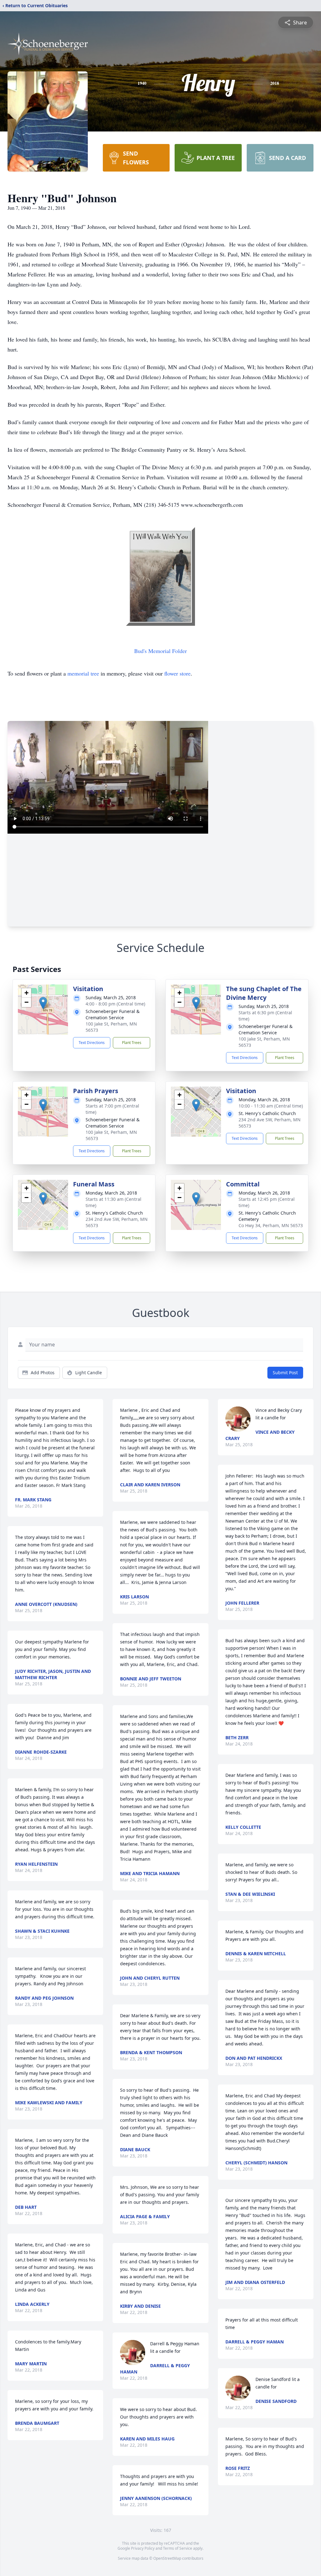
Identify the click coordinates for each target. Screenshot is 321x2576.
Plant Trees (132, 1043)
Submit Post (285, 1373)
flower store (177, 673)
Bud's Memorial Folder (160, 651)
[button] (43, 1003)
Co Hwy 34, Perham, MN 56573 (271, 1225)
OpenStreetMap (167, 2558)
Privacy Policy (143, 2548)
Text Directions (92, 1043)
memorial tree (83, 673)
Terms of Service (178, 2548)
